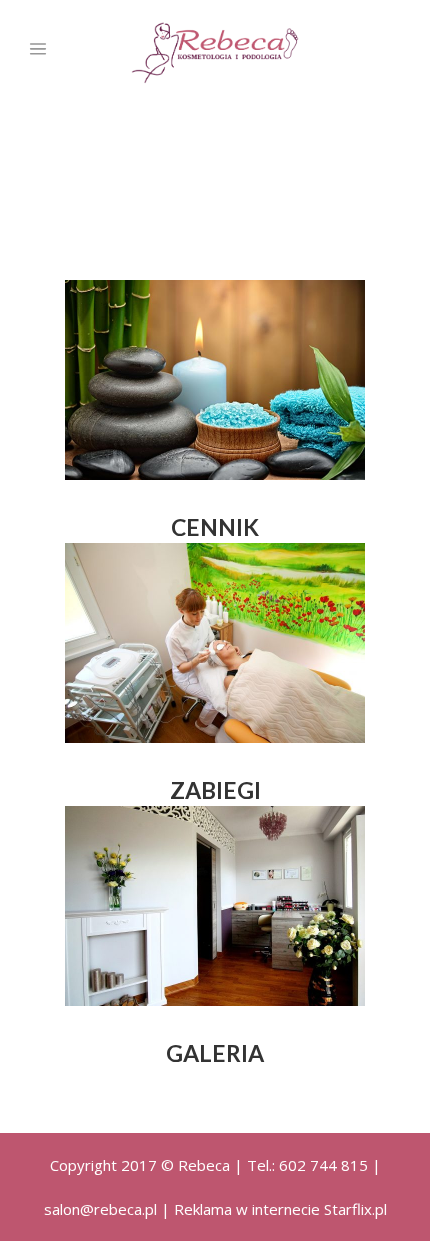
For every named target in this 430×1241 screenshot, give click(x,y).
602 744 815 (323, 1165)
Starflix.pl (355, 1209)
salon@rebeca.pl (100, 1209)
